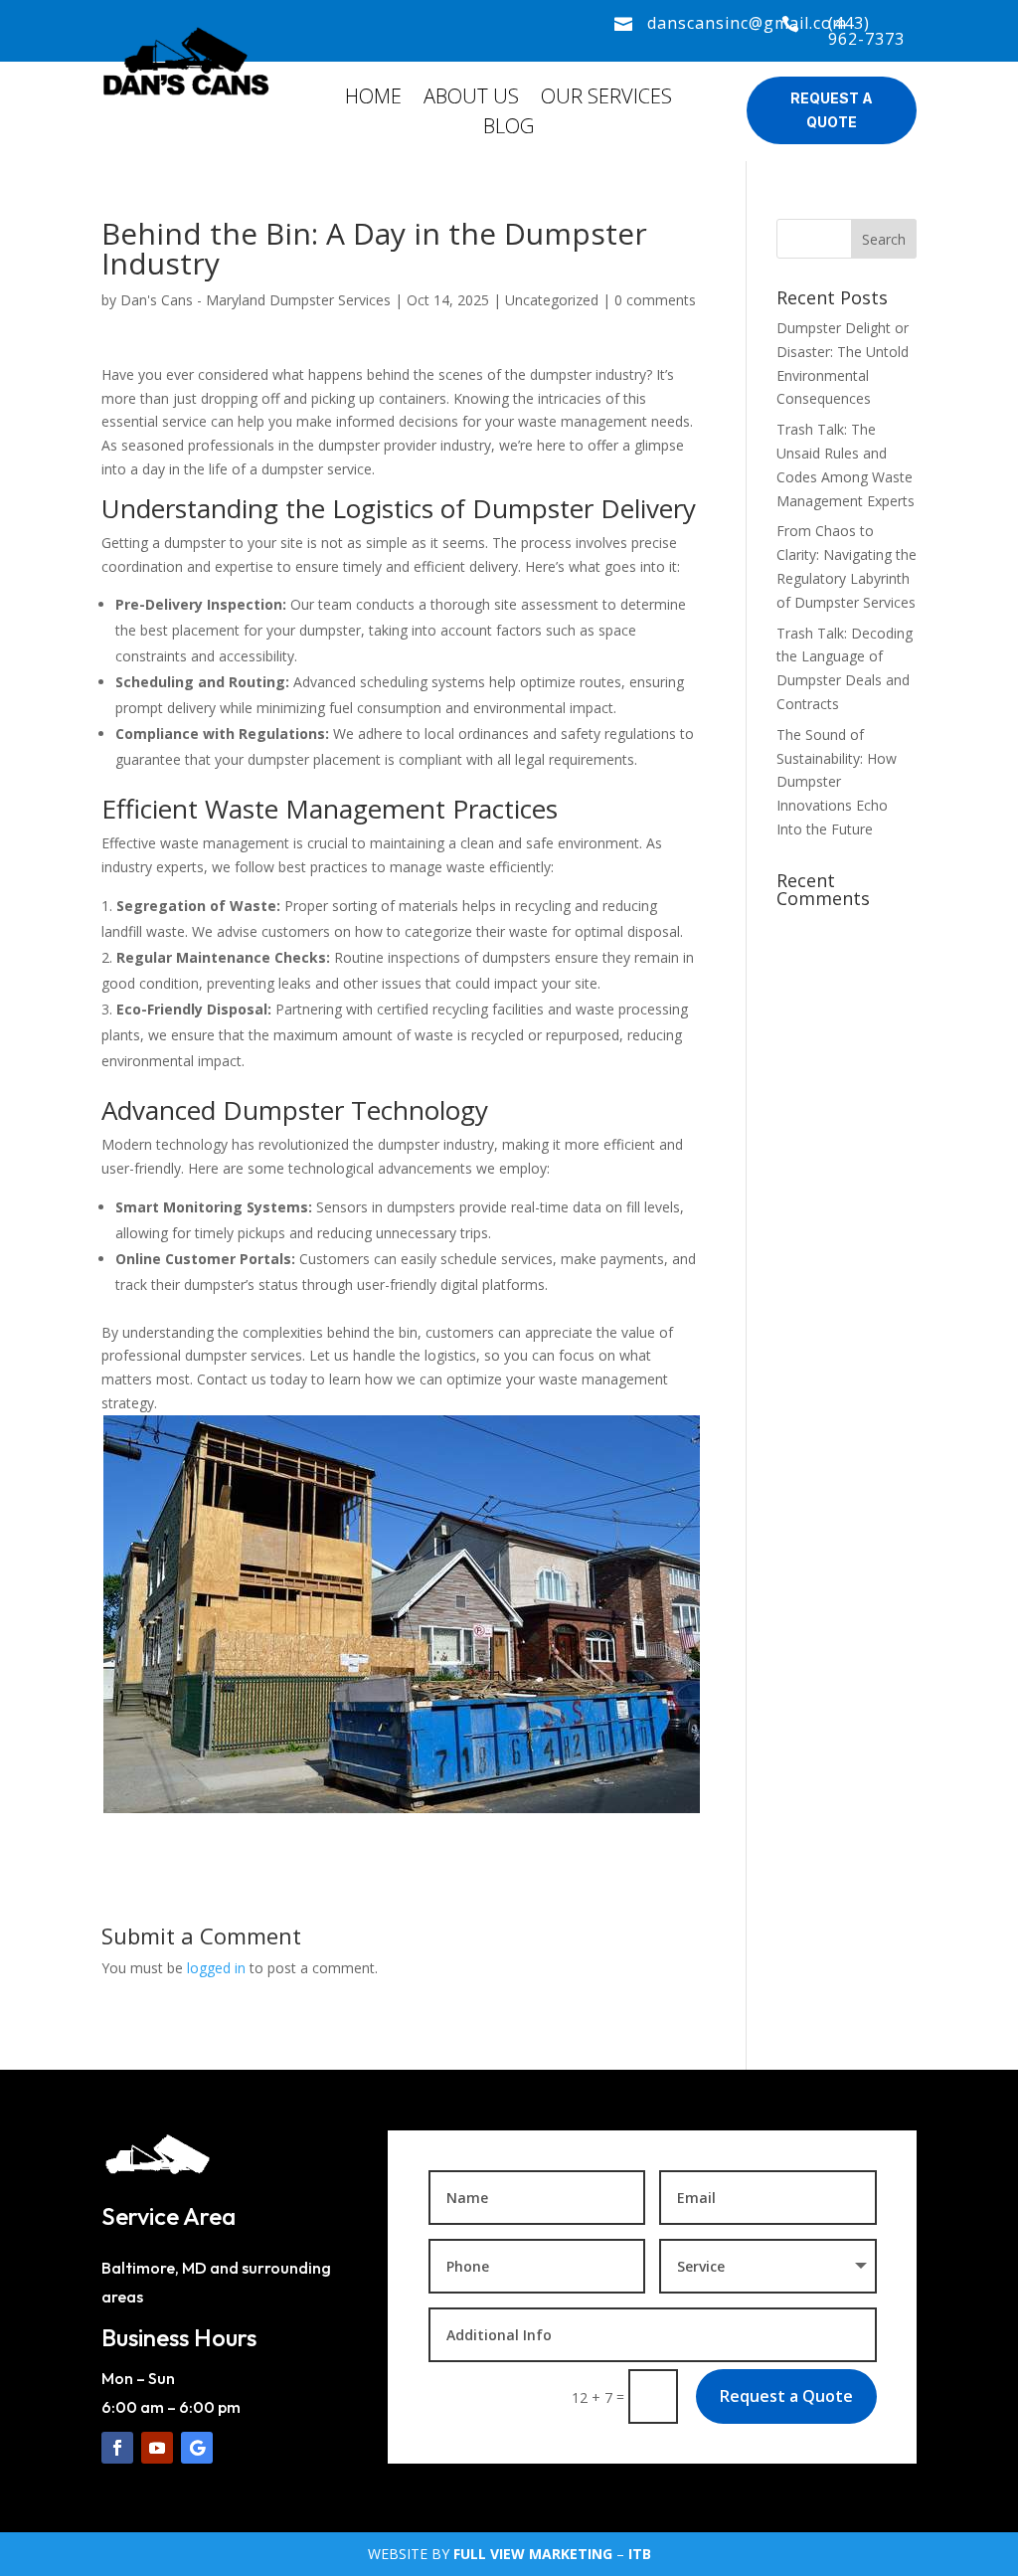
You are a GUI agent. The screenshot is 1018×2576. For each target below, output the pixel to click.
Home (373, 99)
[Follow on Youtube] (157, 2448)
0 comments (655, 300)
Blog (509, 129)
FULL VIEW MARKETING (533, 2554)
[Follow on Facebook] (117, 2448)
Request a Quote (786, 2396)
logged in (216, 1968)
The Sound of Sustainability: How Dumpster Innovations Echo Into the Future (837, 782)
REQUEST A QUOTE (832, 110)
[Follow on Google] (197, 2448)
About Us (471, 99)
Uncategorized (552, 300)
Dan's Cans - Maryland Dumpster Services (255, 300)
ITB (640, 2554)
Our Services (606, 99)
